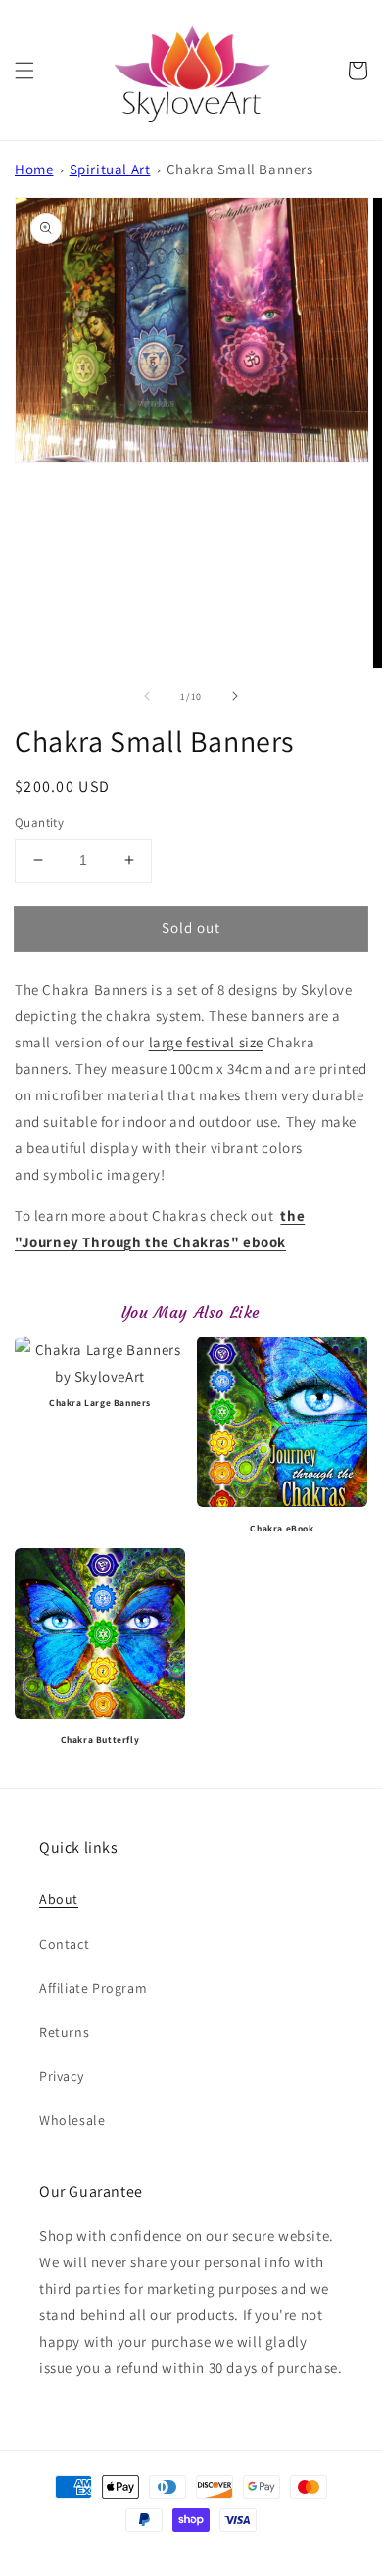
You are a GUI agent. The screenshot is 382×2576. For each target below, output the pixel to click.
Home (34, 169)
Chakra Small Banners (240, 169)
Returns (64, 2032)
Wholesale (72, 2120)
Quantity (39, 823)
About (59, 1899)
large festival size (206, 1042)
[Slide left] (147, 696)
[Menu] (24, 71)
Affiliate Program (93, 1988)
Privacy (61, 2076)
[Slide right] (235, 696)
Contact (64, 1944)
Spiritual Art (110, 169)
